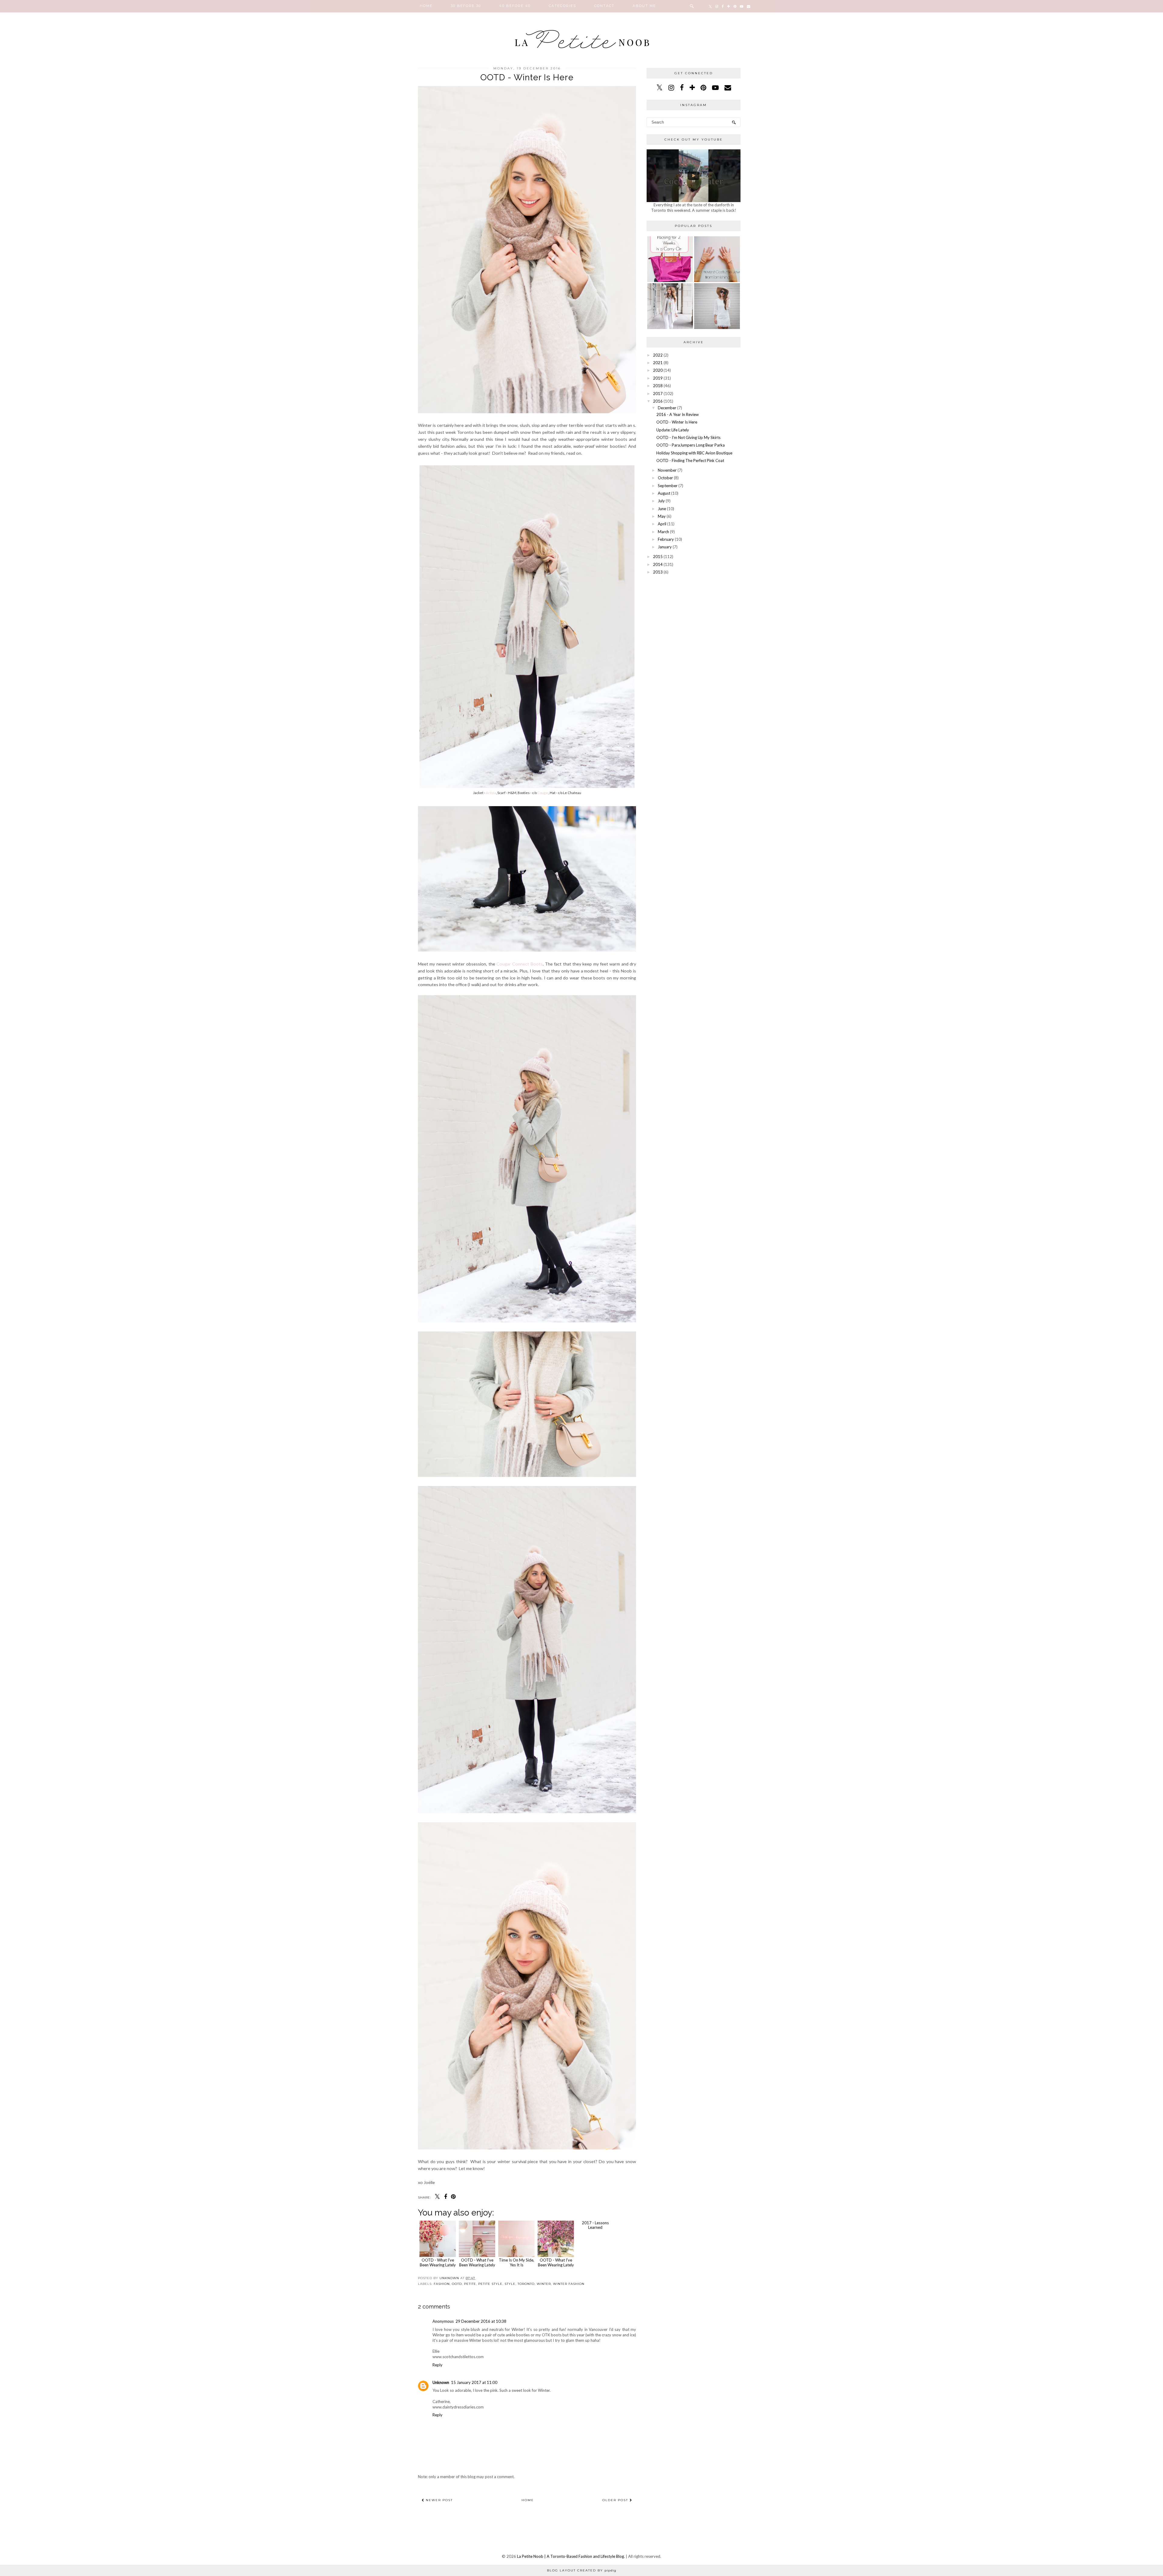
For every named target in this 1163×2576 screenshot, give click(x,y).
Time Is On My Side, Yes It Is (517, 2262)
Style (510, 2284)
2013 (658, 572)
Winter (544, 2284)
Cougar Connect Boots (520, 964)
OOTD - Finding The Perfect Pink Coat (690, 460)
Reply (437, 2365)
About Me (644, 6)
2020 (658, 370)
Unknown (441, 2382)
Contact (604, 6)
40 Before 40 (515, 6)
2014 (658, 564)
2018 (658, 386)
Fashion (442, 2284)
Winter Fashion (569, 2284)
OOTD (457, 2284)
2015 (658, 557)
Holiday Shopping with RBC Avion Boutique (694, 453)
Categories (562, 6)
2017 (658, 394)
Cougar (543, 793)
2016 (658, 401)
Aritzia (491, 793)
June (662, 509)
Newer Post (439, 2500)
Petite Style (490, 2284)
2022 (658, 355)
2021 (658, 363)
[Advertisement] (694, 621)
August (664, 493)
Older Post (616, 2500)
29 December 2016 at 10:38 (481, 2321)
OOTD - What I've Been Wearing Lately (438, 2262)
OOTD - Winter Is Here (677, 422)
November (667, 470)
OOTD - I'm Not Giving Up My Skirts (688, 437)
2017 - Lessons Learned (595, 2262)
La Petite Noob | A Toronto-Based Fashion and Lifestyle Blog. (571, 2556)
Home (426, 6)
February (666, 539)
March (663, 532)
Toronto (526, 2284)
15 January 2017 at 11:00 (474, 2382)
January (665, 547)
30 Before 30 (466, 6)
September (668, 486)
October (665, 478)
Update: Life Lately (673, 430)
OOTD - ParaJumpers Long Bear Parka (691, 445)
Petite (470, 2284)
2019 (658, 378)
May (662, 516)
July (661, 501)
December (667, 408)
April (662, 524)
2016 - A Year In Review (678, 414)
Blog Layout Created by (582, 2570)
